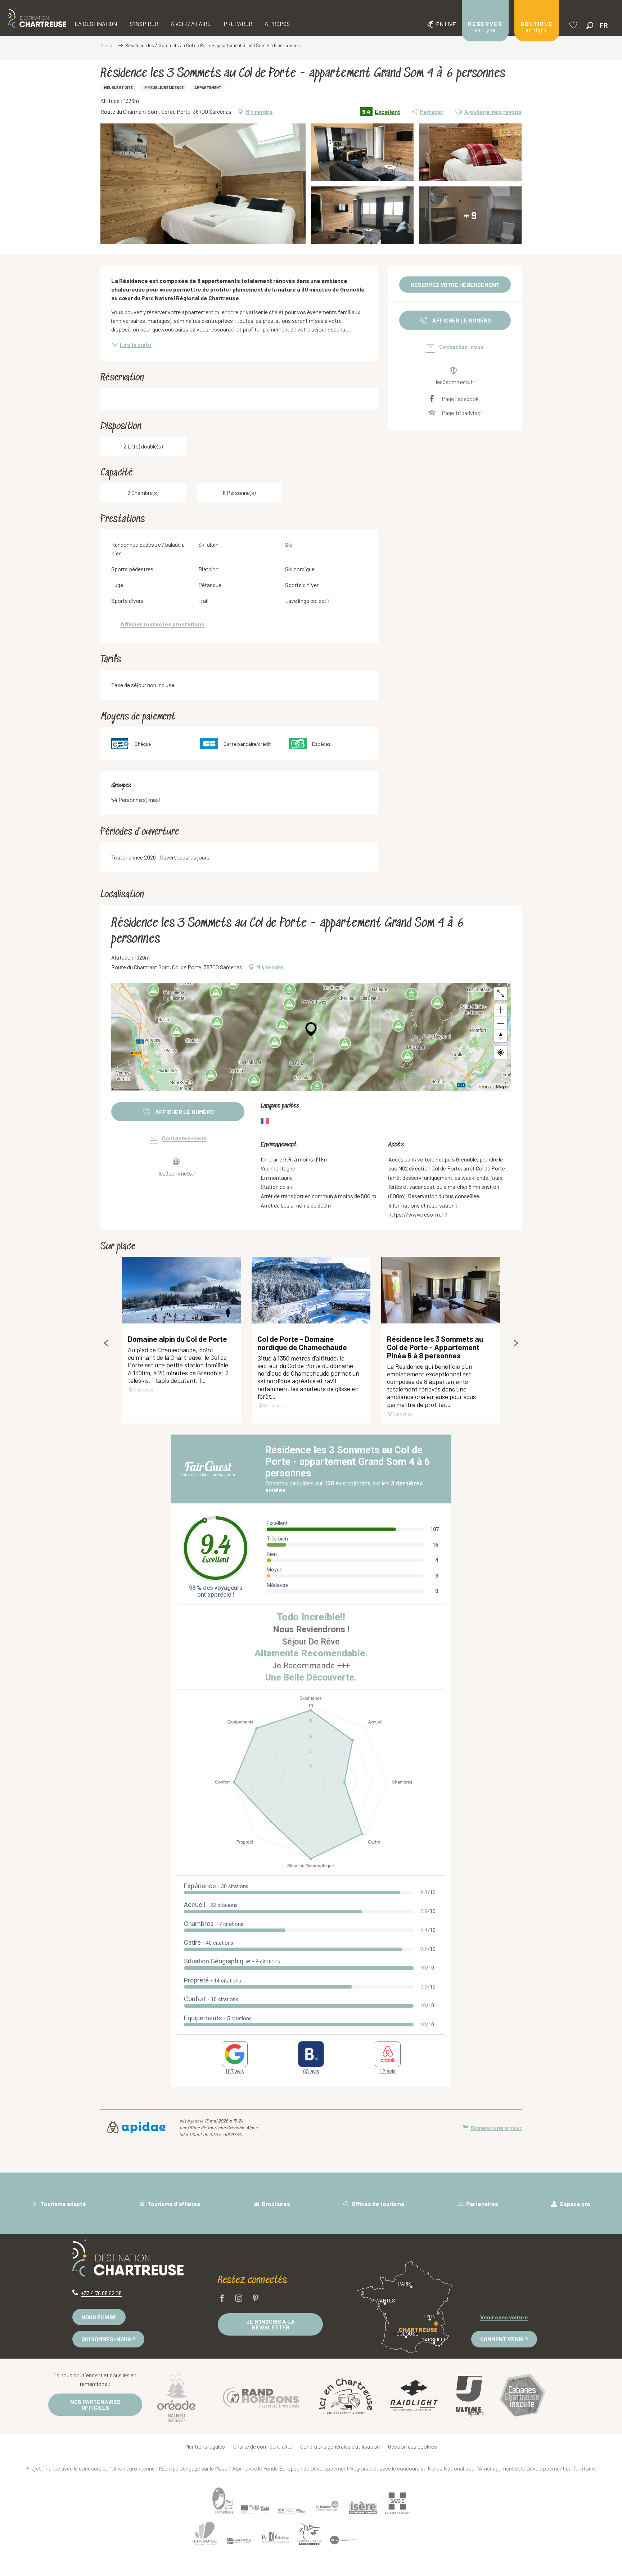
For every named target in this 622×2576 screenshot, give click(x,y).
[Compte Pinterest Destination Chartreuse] (256, 2299)
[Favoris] (574, 25)
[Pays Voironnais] (275, 2541)
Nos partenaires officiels (95, 2404)
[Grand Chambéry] (415, 2535)
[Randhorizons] (261, 2396)
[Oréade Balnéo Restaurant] (176, 2396)
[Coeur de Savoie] (379, 2537)
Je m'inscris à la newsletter (271, 2324)
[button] (590, 25)
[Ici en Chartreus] (346, 2396)
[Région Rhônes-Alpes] (327, 2506)
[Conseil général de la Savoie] (397, 2503)
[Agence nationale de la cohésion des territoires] (291, 2510)
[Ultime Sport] (470, 2396)
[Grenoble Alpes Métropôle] (309, 2537)
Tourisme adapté (63, 2204)
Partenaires (482, 2204)
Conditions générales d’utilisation (340, 2446)
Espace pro (575, 2204)
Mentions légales (205, 2446)
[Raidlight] (414, 2396)
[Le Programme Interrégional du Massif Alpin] (255, 2509)
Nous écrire (99, 2317)
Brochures (276, 2204)
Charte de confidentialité (263, 2446)
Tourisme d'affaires (173, 2204)
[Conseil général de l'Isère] (363, 2508)
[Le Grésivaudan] (239, 2543)
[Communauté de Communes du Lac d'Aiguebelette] (343, 2542)
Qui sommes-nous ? (108, 2339)
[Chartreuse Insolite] (523, 2396)
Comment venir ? (504, 2339)
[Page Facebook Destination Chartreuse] (222, 2299)
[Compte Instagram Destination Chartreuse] (239, 2299)
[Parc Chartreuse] (223, 2501)
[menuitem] (37, 18)
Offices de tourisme (378, 2204)
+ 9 (470, 215)
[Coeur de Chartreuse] (205, 2536)
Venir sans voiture (504, 2317)
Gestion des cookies (413, 2446)
